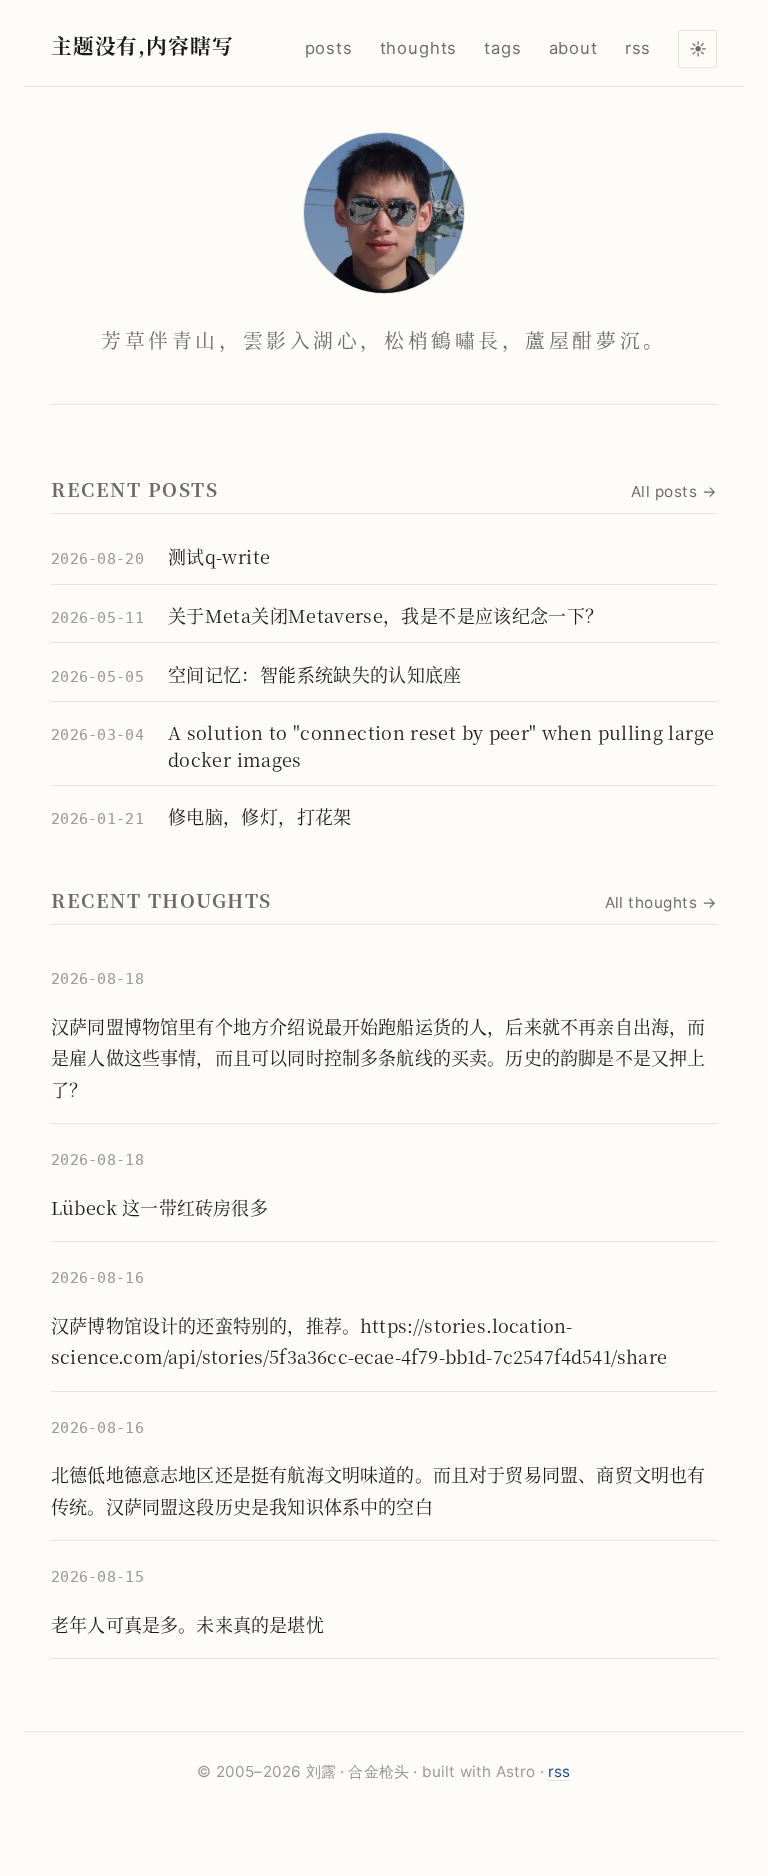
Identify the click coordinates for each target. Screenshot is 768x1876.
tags (502, 48)
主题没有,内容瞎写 (142, 45)
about (573, 48)
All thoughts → (661, 902)
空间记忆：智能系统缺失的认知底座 (315, 674)
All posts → (674, 491)
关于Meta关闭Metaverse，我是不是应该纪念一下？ (385, 615)
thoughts (419, 48)
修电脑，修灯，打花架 (260, 816)
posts (329, 48)
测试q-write (219, 556)
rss (638, 48)
